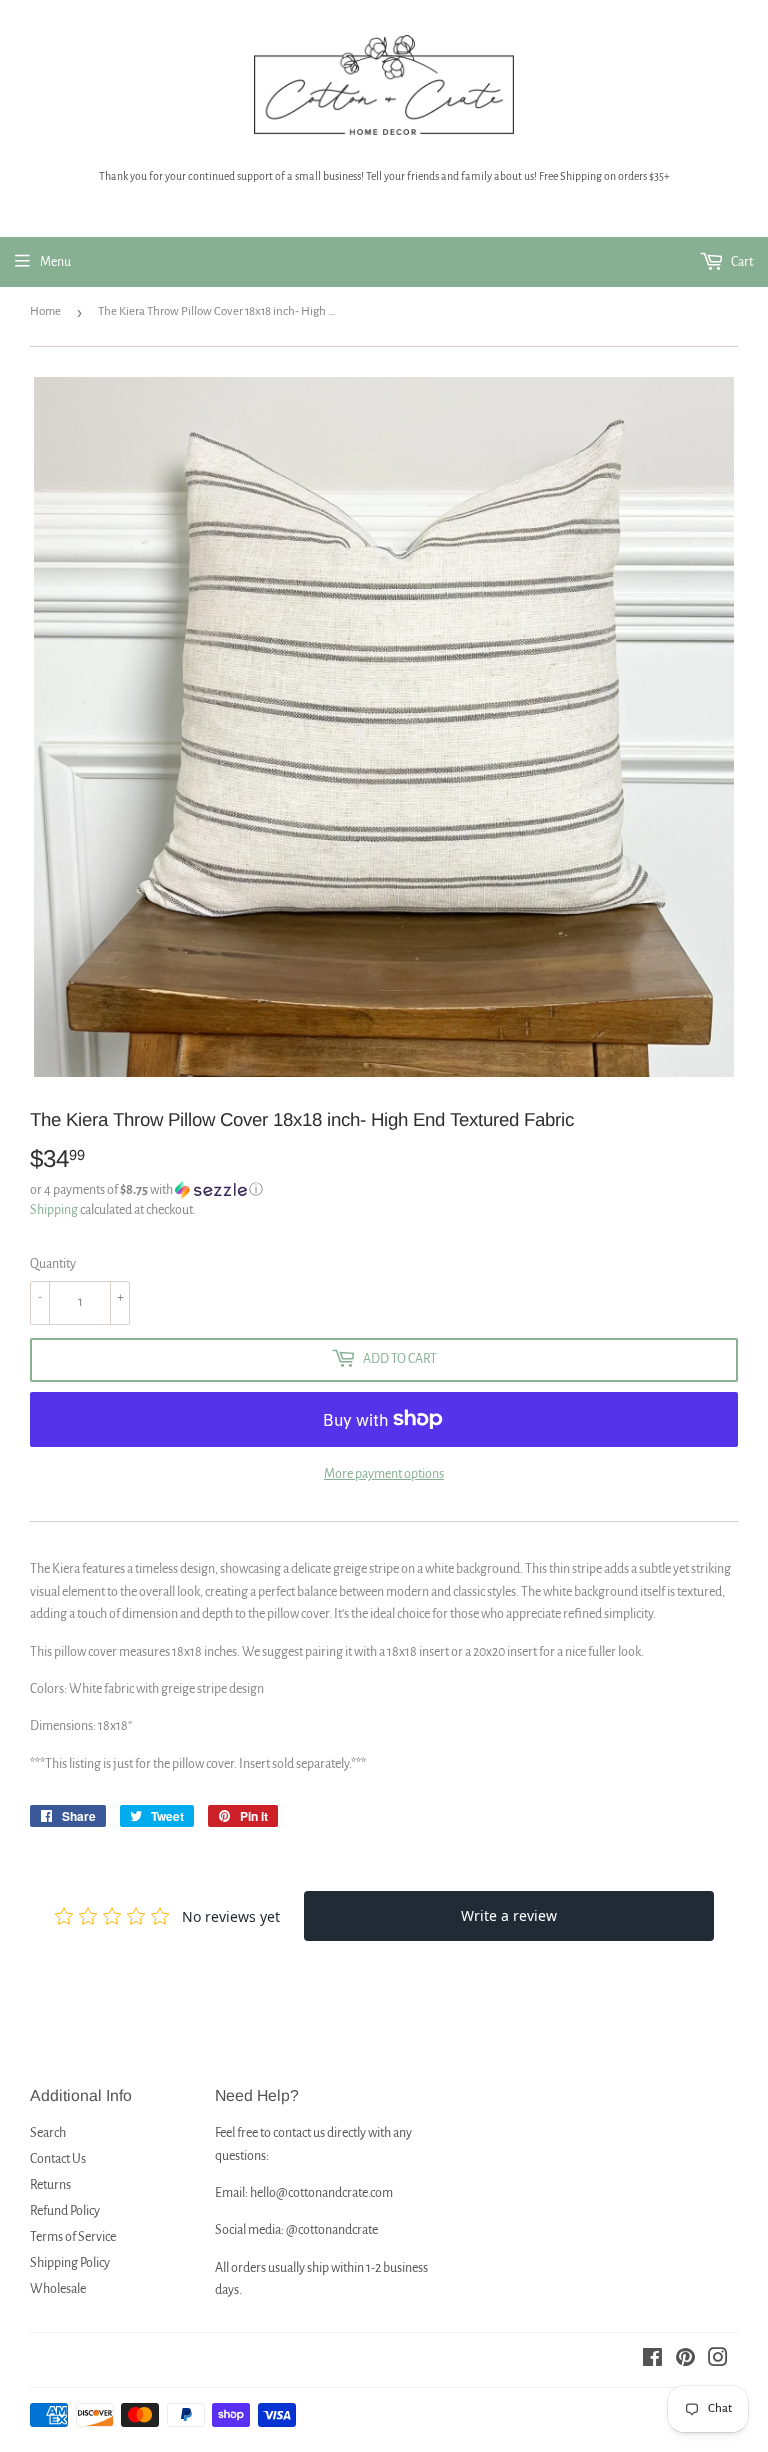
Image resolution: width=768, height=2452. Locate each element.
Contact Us (58, 2159)
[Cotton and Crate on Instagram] (718, 2361)
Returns (50, 2185)
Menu (55, 262)
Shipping (54, 1210)
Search (48, 2133)
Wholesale (58, 2289)
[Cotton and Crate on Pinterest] (685, 2361)
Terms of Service (73, 2237)
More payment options (384, 1474)
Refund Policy (65, 2211)
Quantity (53, 1264)
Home (45, 311)
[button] (384, 1190)
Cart (741, 262)
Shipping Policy (70, 2263)
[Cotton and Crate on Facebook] (652, 2361)
